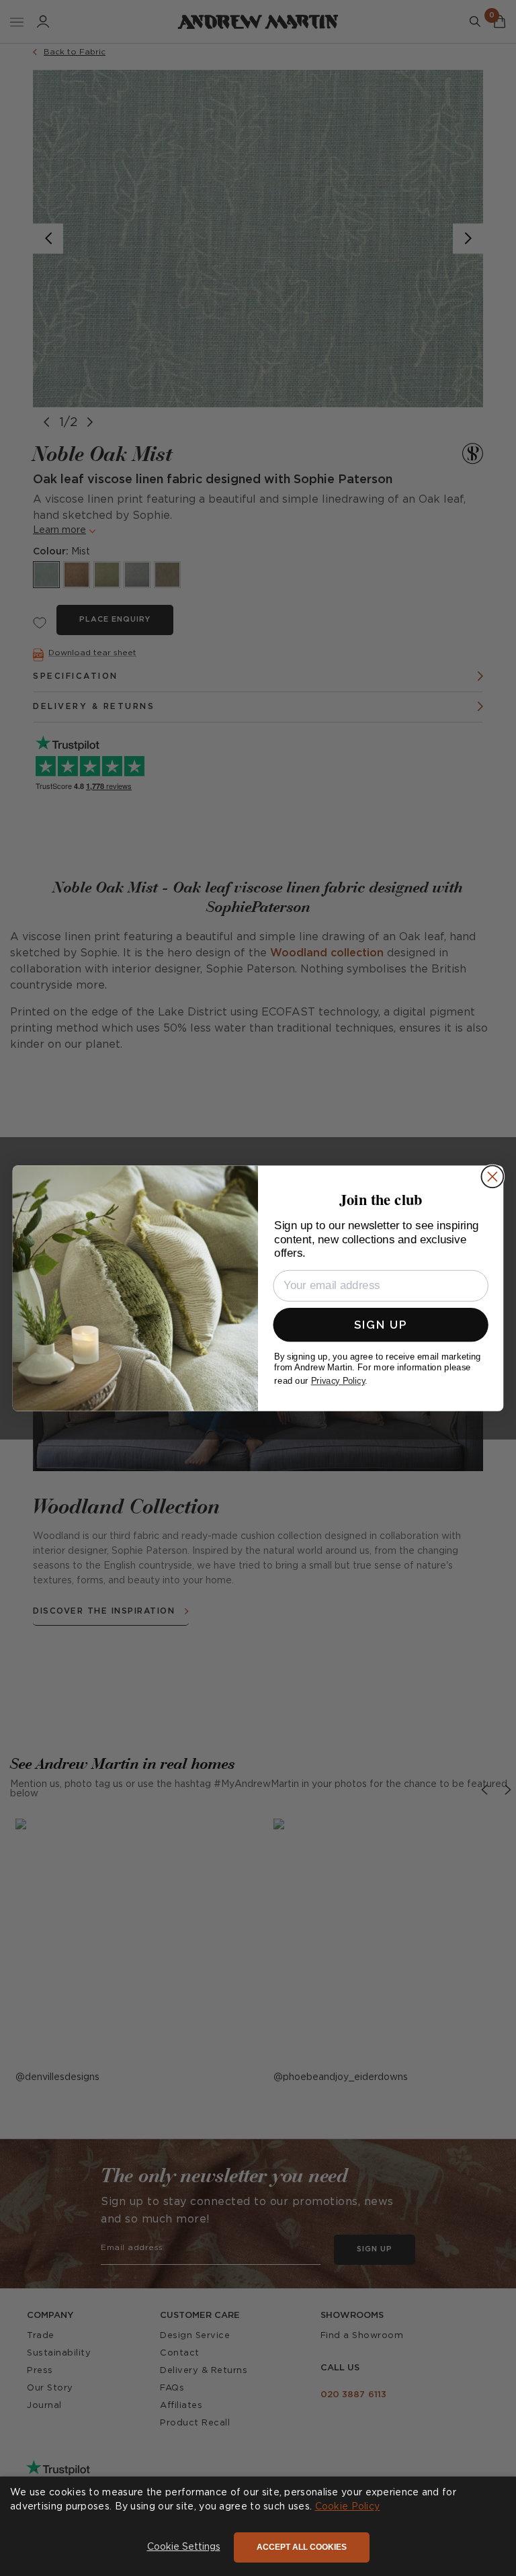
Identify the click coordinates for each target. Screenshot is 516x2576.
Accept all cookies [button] (302, 2547)
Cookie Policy (348, 2507)
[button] (184, 2548)
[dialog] (258, 2526)
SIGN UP (381, 1324)
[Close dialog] (492, 1176)
